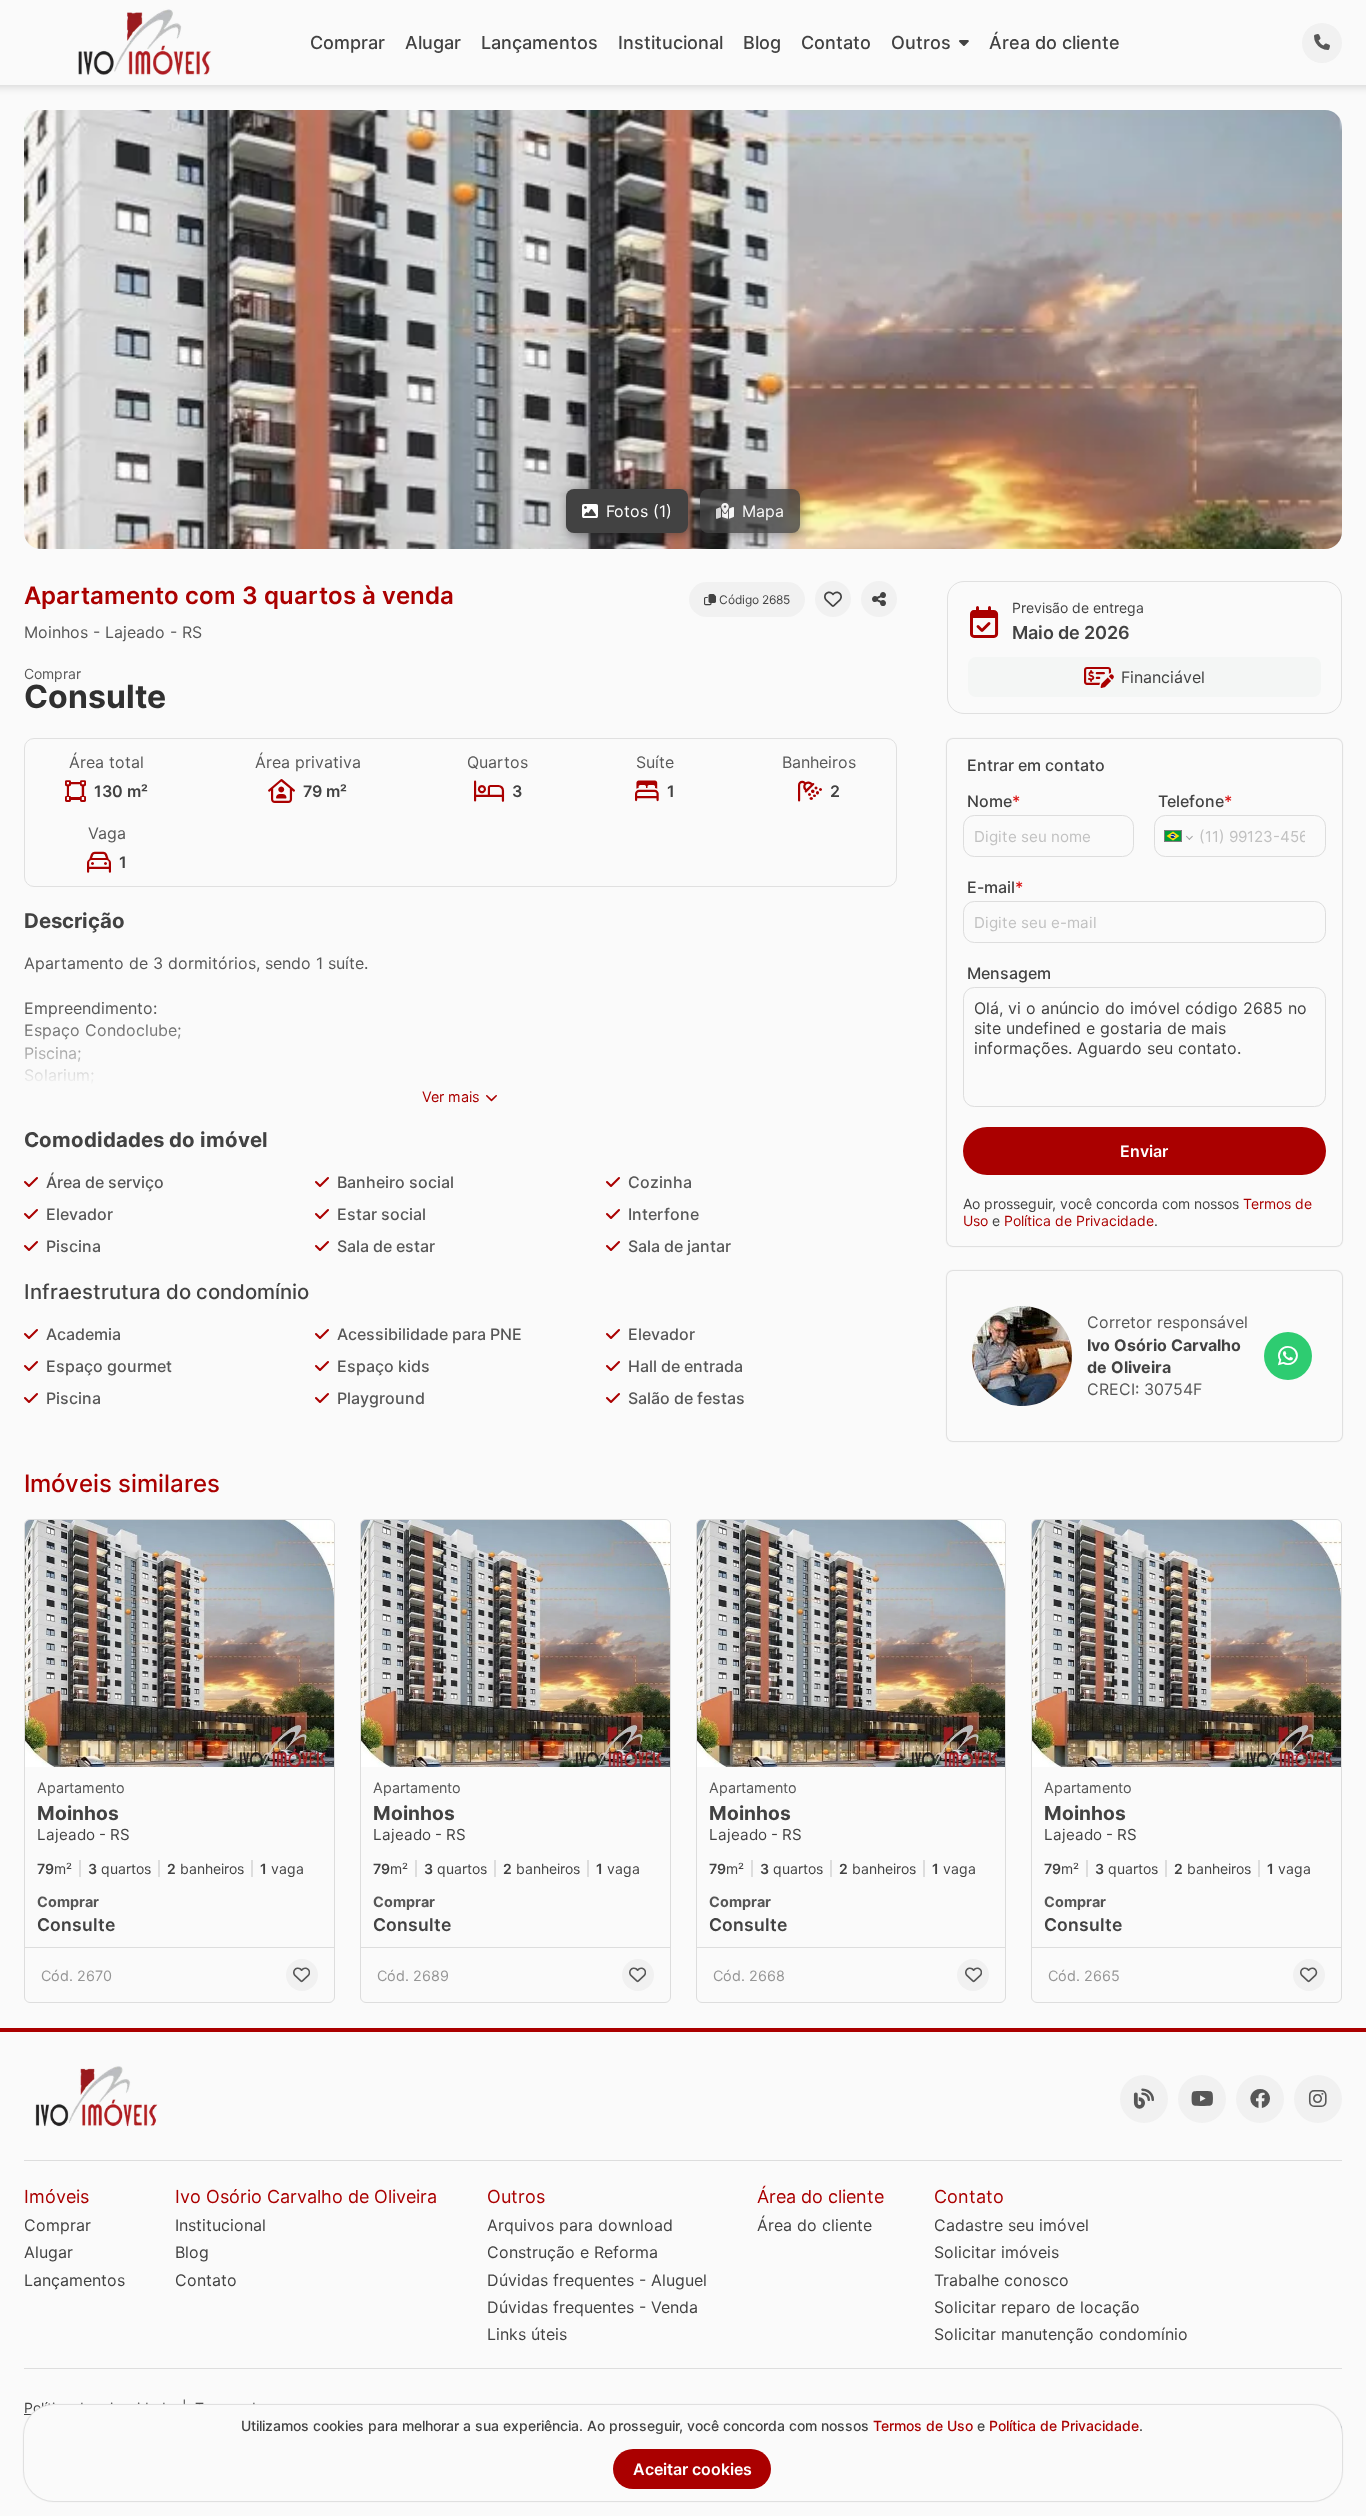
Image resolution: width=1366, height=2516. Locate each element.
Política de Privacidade (1079, 1221)
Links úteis (527, 2334)
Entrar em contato (1036, 765)
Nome (993, 801)
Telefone (1195, 801)
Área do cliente (1054, 42)
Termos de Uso (923, 2425)
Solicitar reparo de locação (1037, 2307)
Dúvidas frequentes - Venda (592, 2307)
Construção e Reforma (572, 2252)
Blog (762, 42)
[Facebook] (1260, 2099)
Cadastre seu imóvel (1011, 2225)
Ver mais (451, 1096)
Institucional (670, 42)
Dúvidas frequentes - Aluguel (597, 2280)
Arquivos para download (580, 2225)
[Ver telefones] (1322, 43)
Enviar (1144, 1151)
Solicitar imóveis (996, 2252)
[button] (179, 1643)
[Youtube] (1202, 2099)
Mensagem (1009, 973)
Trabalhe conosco (1001, 2280)
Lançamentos (539, 42)
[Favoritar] (833, 599)
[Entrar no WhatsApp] (1288, 1356)
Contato (836, 42)
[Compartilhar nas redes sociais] (879, 599)
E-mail (995, 887)
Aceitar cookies (692, 2469)
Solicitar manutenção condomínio (1061, 2334)
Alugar (433, 42)
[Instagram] (1318, 2099)
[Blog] (1144, 2099)
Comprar (347, 42)
